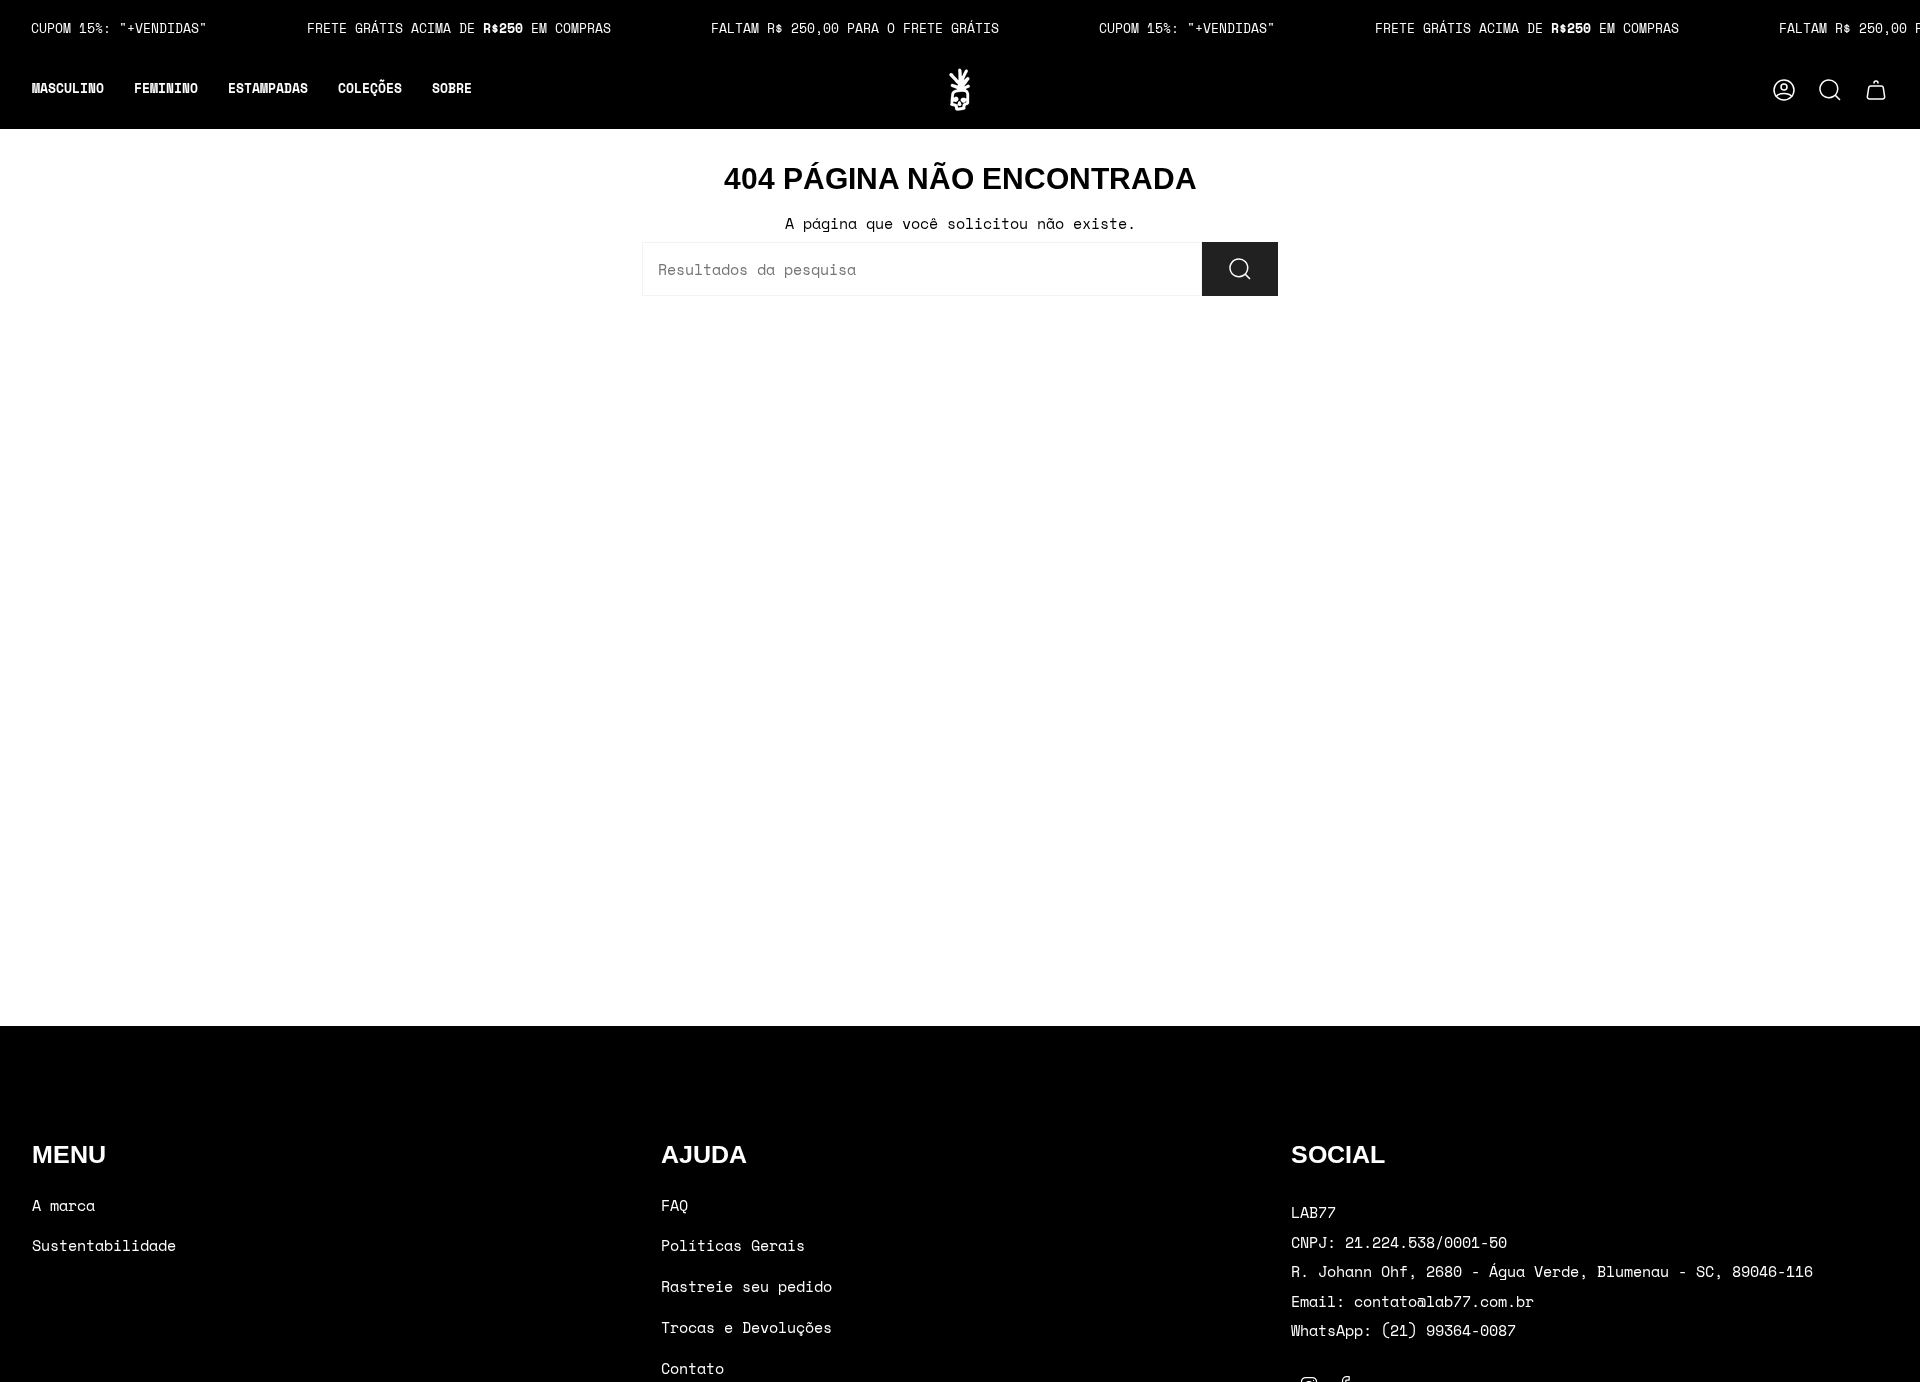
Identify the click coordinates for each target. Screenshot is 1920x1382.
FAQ (674, 1205)
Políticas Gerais (733, 1245)
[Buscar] (1240, 269)
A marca (63, 1205)
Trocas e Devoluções (746, 1327)
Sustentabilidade (104, 1245)
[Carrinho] (1876, 90)
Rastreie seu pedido (746, 1286)
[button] (68, 90)
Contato (692, 1368)
